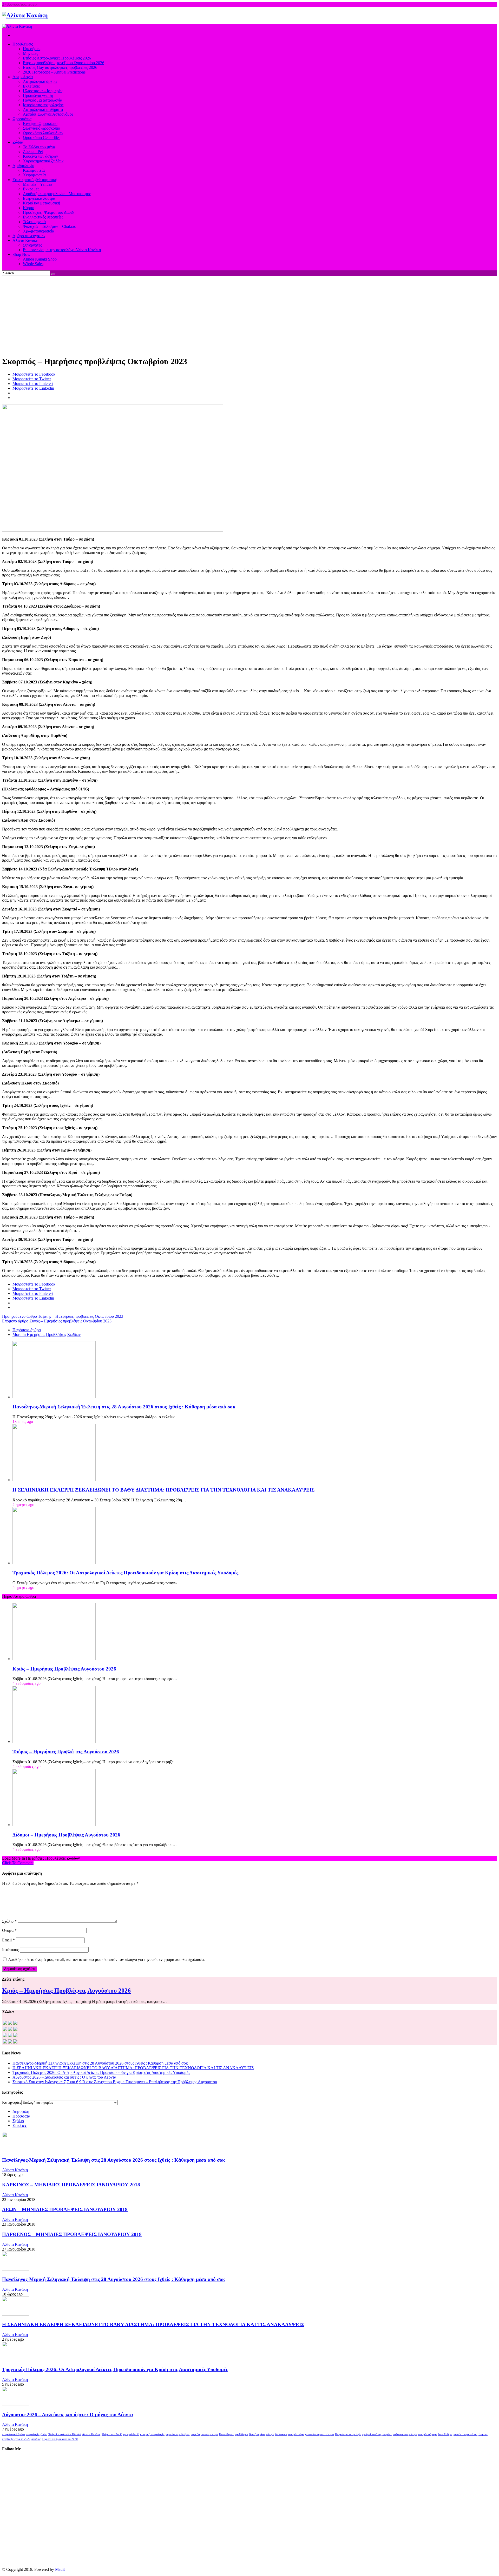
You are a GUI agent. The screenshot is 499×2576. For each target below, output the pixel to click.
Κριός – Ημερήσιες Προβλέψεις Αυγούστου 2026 (64, 1669)
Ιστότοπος (10, 1950)
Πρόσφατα (21, 2116)
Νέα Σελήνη (445, 2434)
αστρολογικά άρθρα (14, 2434)
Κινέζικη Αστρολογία (262, 2434)
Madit (60, 2569)
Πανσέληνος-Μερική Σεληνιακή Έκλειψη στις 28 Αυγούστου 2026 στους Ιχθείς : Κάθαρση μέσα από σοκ (124, 1407)
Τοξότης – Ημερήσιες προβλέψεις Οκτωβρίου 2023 (63, 1316)
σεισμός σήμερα (428, 2434)
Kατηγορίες (12, 2102)
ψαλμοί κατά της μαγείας (377, 2434)
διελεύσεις (281, 2434)
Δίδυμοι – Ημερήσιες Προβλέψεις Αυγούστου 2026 (66, 1835)
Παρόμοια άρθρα (27, 1330)
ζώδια (44, 2434)
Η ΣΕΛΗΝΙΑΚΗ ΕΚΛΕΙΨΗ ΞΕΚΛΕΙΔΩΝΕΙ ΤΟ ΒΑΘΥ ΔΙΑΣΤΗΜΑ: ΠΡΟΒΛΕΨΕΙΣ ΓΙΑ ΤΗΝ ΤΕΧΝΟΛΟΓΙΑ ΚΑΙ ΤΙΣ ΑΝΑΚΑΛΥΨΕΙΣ (163, 1490)
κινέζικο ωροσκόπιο (465, 2434)
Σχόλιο (9, 1921)
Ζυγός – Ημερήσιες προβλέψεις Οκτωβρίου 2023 (57, 1321)
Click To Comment (18, 1863)
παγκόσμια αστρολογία (204, 2434)
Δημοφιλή (21, 2111)
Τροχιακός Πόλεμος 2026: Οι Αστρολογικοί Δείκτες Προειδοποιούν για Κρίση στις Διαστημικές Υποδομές (125, 1573)
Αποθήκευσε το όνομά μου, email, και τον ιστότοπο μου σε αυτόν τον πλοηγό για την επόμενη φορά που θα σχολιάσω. (107, 1959)
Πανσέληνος (226, 2434)
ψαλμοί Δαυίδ (131, 2434)
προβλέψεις (241, 2434)
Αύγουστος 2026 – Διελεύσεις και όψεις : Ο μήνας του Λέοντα (64, 2077)
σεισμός (36, 2439)
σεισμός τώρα (296, 2434)
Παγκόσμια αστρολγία (348, 2434)
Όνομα (9, 1930)
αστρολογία (33, 2434)
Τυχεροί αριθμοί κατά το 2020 (60, 2439)
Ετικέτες (19, 2125)
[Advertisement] (249, 315)
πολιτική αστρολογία (405, 2434)
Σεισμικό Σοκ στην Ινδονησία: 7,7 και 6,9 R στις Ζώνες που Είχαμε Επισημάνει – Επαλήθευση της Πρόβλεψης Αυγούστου (115, 2082)
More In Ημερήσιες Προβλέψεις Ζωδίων (47, 1334)
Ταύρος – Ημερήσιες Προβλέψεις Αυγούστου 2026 (66, 1752)
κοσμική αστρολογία (152, 2434)
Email (8, 1940)
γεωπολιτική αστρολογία (320, 2434)
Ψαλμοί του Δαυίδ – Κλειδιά (65, 2434)
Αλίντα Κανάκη (15, 2170)
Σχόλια (18, 2121)
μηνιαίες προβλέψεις (178, 2434)
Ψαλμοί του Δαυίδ (112, 2434)
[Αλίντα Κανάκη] (25, 15)
